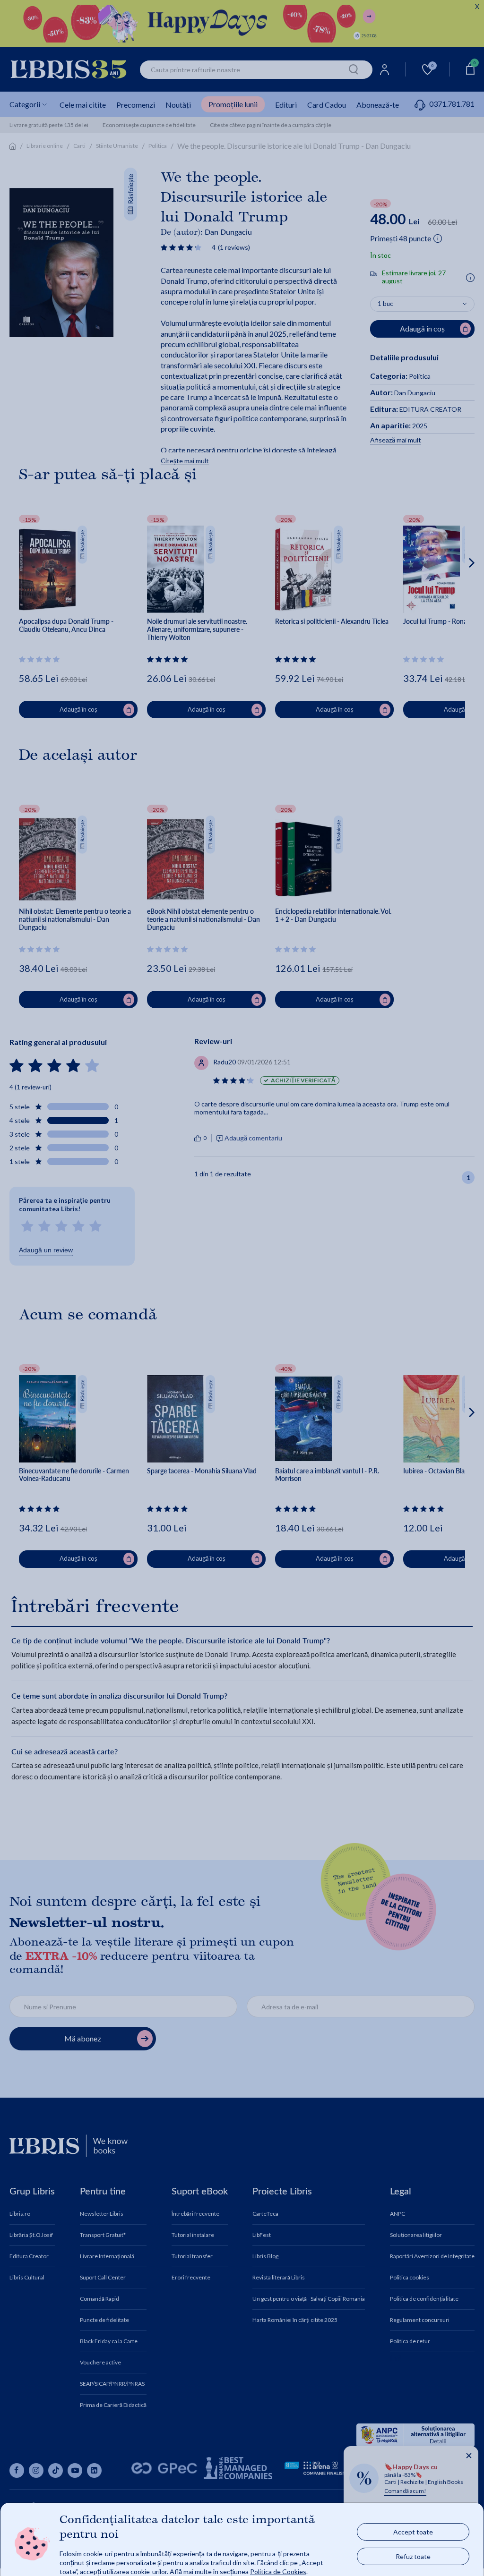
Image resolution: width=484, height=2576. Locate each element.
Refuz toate (413, 2556)
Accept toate (413, 2531)
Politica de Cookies (278, 2571)
